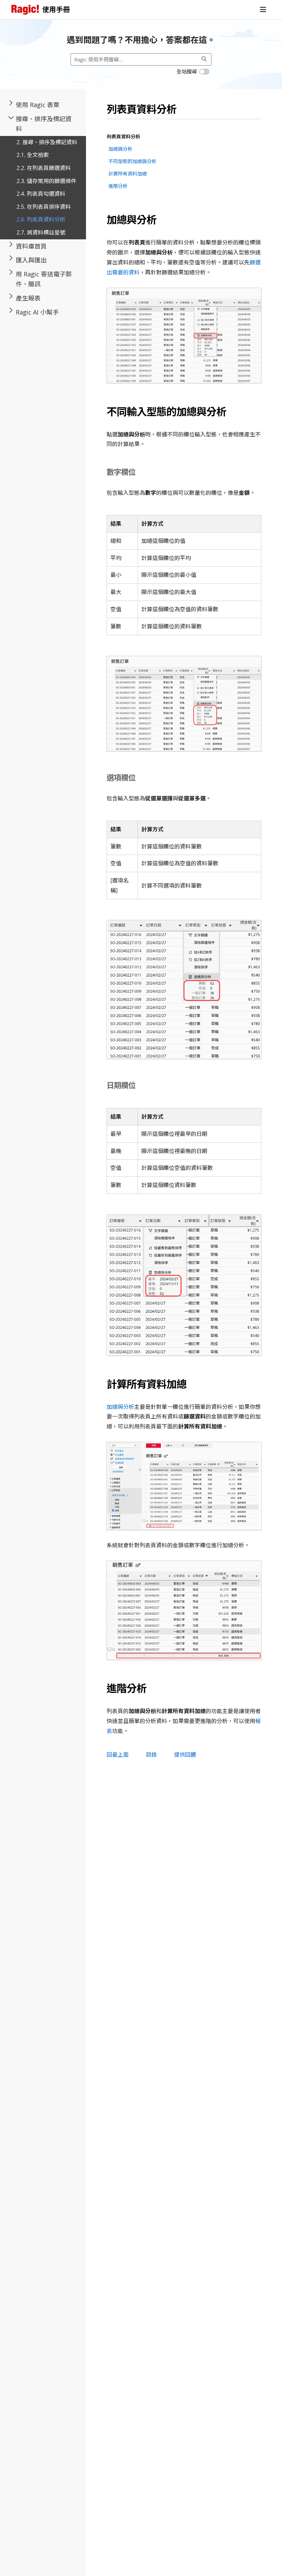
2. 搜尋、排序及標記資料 (47, 142)
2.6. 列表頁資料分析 (41, 219)
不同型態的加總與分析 (132, 161)
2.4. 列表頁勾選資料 (41, 194)
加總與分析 (120, 149)
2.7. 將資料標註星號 (41, 232)
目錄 (151, 1755)
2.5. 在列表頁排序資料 (44, 207)
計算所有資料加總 (128, 174)
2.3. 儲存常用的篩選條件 (46, 181)
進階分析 (118, 186)
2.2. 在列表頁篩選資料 (44, 168)
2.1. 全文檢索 (33, 155)
